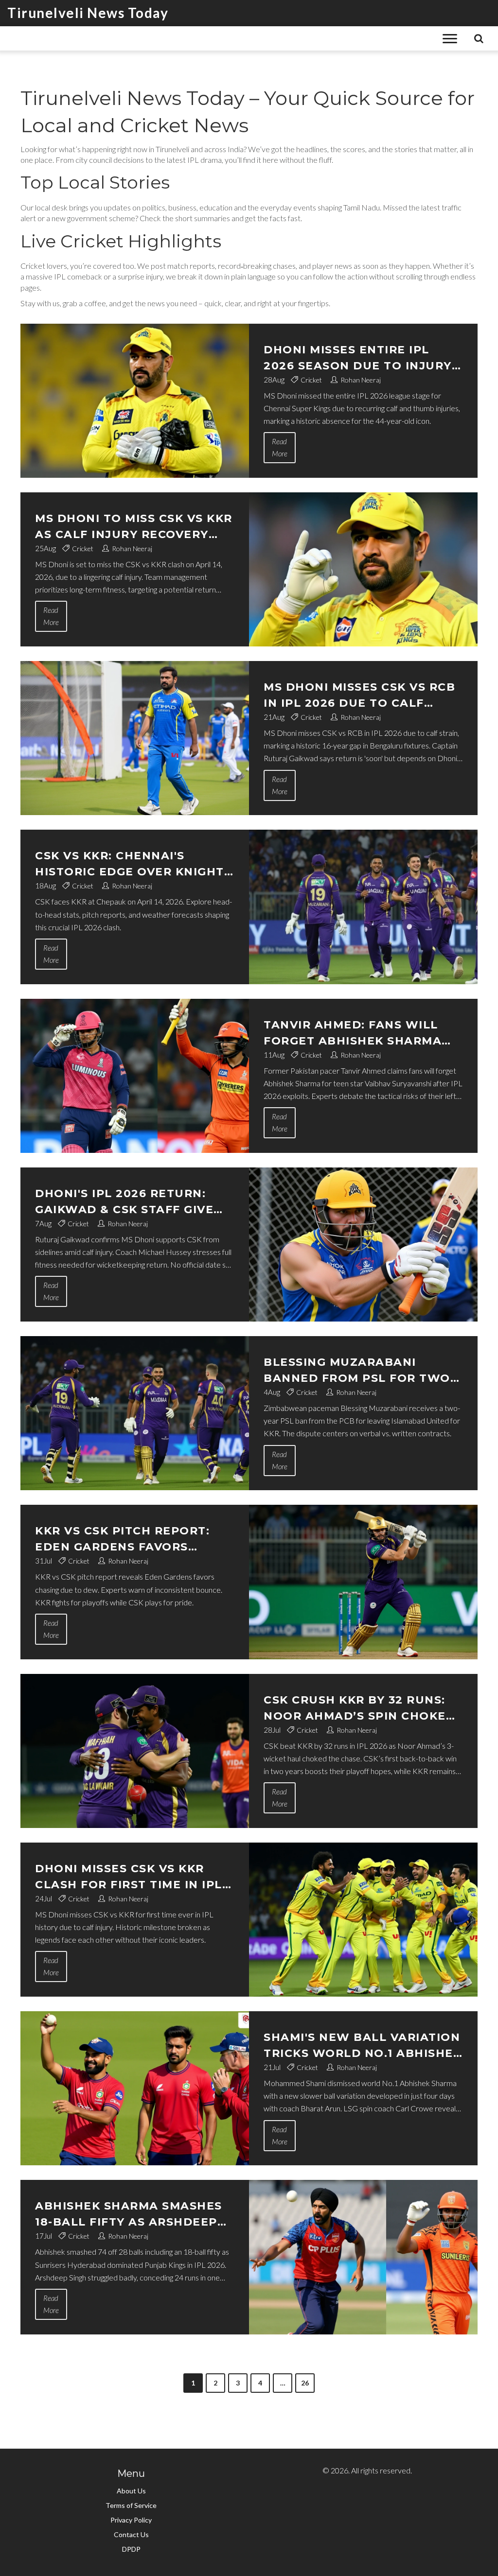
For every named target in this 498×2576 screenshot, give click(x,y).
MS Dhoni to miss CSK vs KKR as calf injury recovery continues (134, 527)
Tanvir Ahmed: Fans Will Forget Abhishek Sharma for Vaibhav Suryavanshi (353, 1034)
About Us (131, 2491)
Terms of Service (131, 2505)
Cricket (311, 380)
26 (305, 2383)
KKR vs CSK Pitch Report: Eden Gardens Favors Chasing (122, 1540)
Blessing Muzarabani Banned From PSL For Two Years (357, 1371)
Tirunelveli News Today (88, 13)
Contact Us (131, 2534)
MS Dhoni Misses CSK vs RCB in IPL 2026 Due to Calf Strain (359, 696)
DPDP (131, 2549)
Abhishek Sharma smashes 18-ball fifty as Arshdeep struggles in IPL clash (129, 2215)
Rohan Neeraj (361, 380)
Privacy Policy (131, 2520)
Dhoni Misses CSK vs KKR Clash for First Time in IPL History (129, 1877)
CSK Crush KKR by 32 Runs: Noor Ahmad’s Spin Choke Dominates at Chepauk (355, 1709)
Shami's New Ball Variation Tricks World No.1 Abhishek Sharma (363, 2046)
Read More (280, 447)
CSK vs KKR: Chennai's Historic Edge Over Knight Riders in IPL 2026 (130, 864)
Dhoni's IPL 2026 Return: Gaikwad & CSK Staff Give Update (124, 1202)
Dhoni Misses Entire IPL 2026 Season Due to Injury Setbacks (358, 358)
